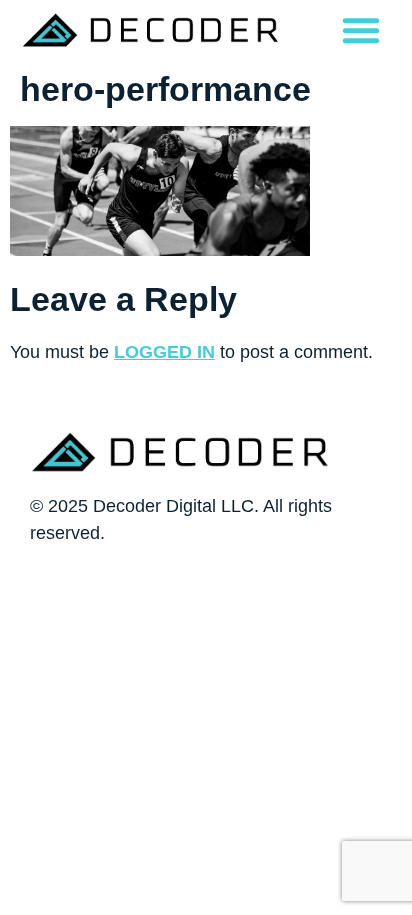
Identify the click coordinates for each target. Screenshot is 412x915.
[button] (361, 30)
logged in (164, 352)
